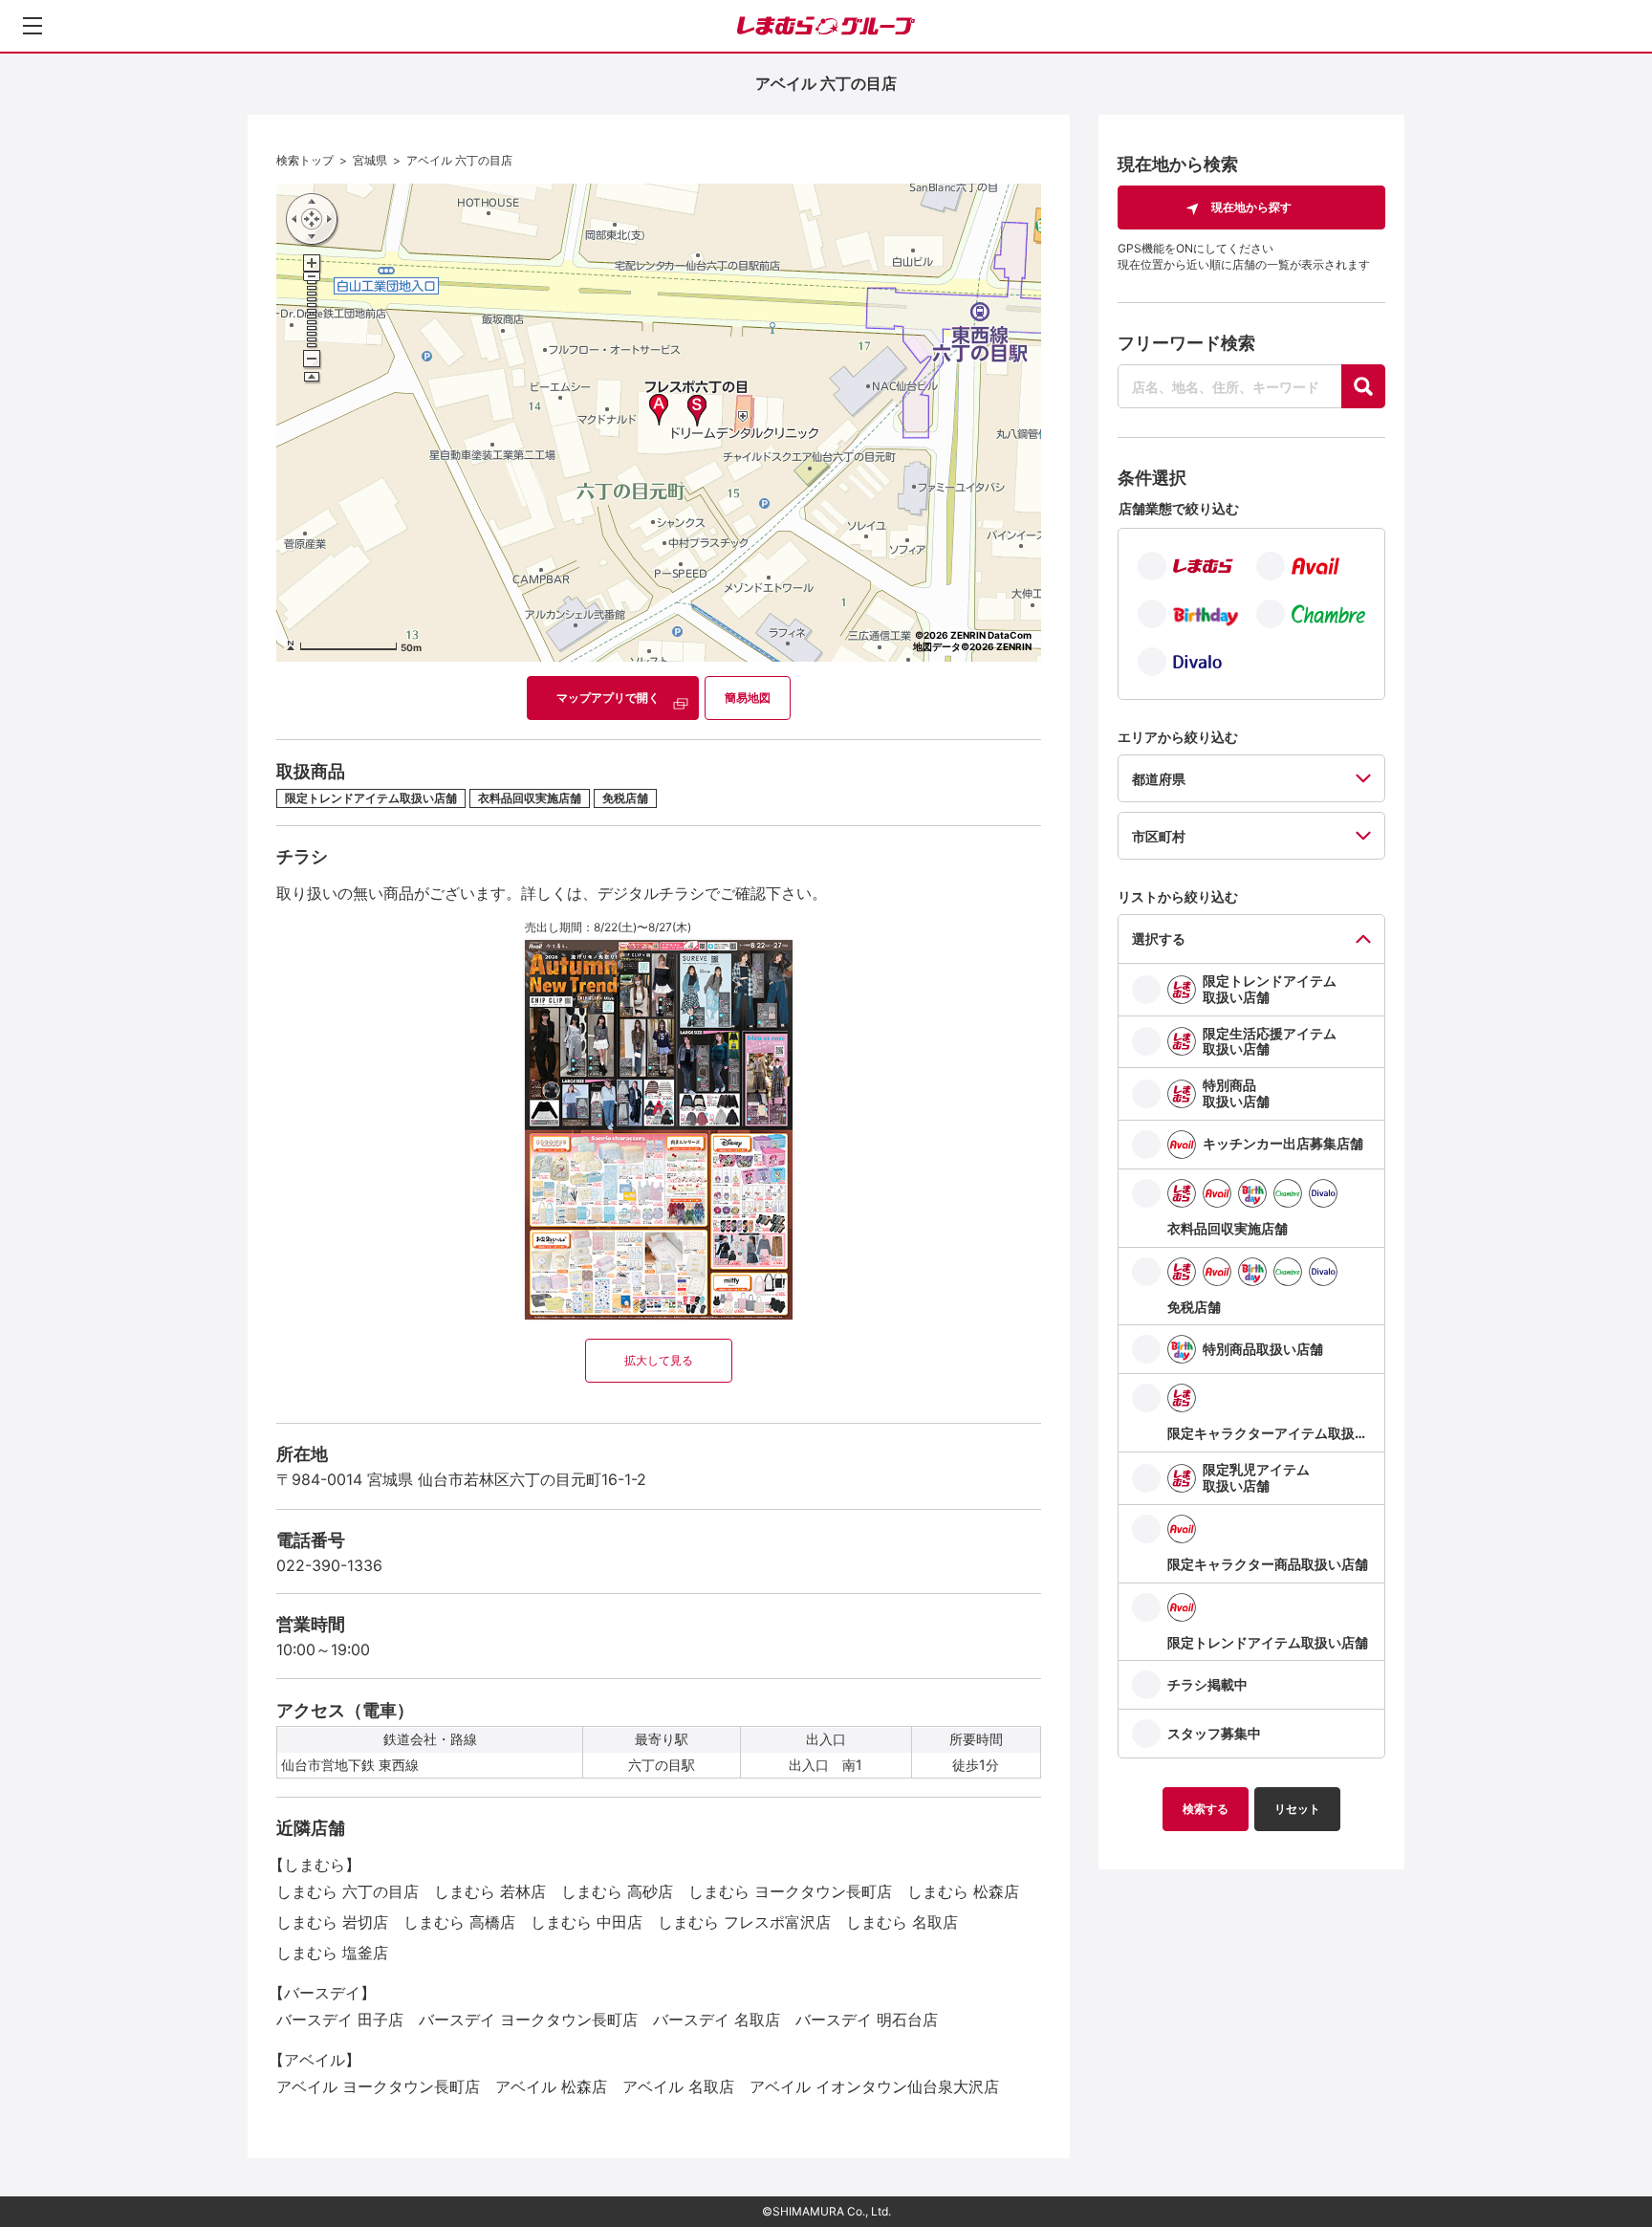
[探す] (1363, 386)
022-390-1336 (329, 1565)
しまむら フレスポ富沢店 (744, 1922)
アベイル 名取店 (678, 2086)
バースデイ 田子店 (340, 2020)
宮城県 (370, 160)
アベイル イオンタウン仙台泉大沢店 (874, 2086)
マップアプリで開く (608, 698)
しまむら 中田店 (587, 1922)
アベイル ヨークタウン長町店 (378, 2086)
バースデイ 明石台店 (867, 2020)
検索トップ (305, 160)
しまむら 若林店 (490, 1891)
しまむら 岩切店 (332, 1922)
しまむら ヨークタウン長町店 (790, 1891)
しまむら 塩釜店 (332, 1953)
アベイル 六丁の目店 (459, 160)
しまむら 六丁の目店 (348, 1891)
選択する (1159, 939)
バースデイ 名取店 (717, 2020)
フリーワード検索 (1186, 343)
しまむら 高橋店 (459, 1922)
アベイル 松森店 (551, 2086)
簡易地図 (748, 698)
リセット (1297, 1809)
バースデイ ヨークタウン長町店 (528, 2020)
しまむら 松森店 (963, 1891)
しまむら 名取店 (902, 1922)
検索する (1206, 1809)
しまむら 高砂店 (617, 1891)
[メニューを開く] (33, 26)
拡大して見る (659, 1360)
